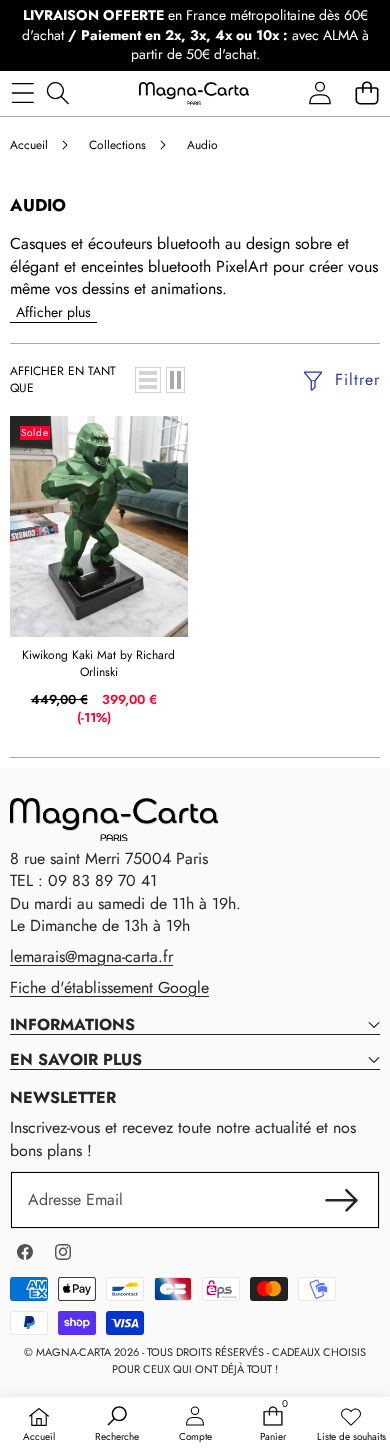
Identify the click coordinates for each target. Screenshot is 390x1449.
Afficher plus (53, 312)
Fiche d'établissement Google (109, 987)
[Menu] (22, 93)
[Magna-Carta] (194, 93)
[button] (366, 93)
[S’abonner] (342, 1200)
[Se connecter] (319, 93)
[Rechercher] (57, 93)
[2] (175, 380)
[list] (148, 380)
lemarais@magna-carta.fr (91, 956)
